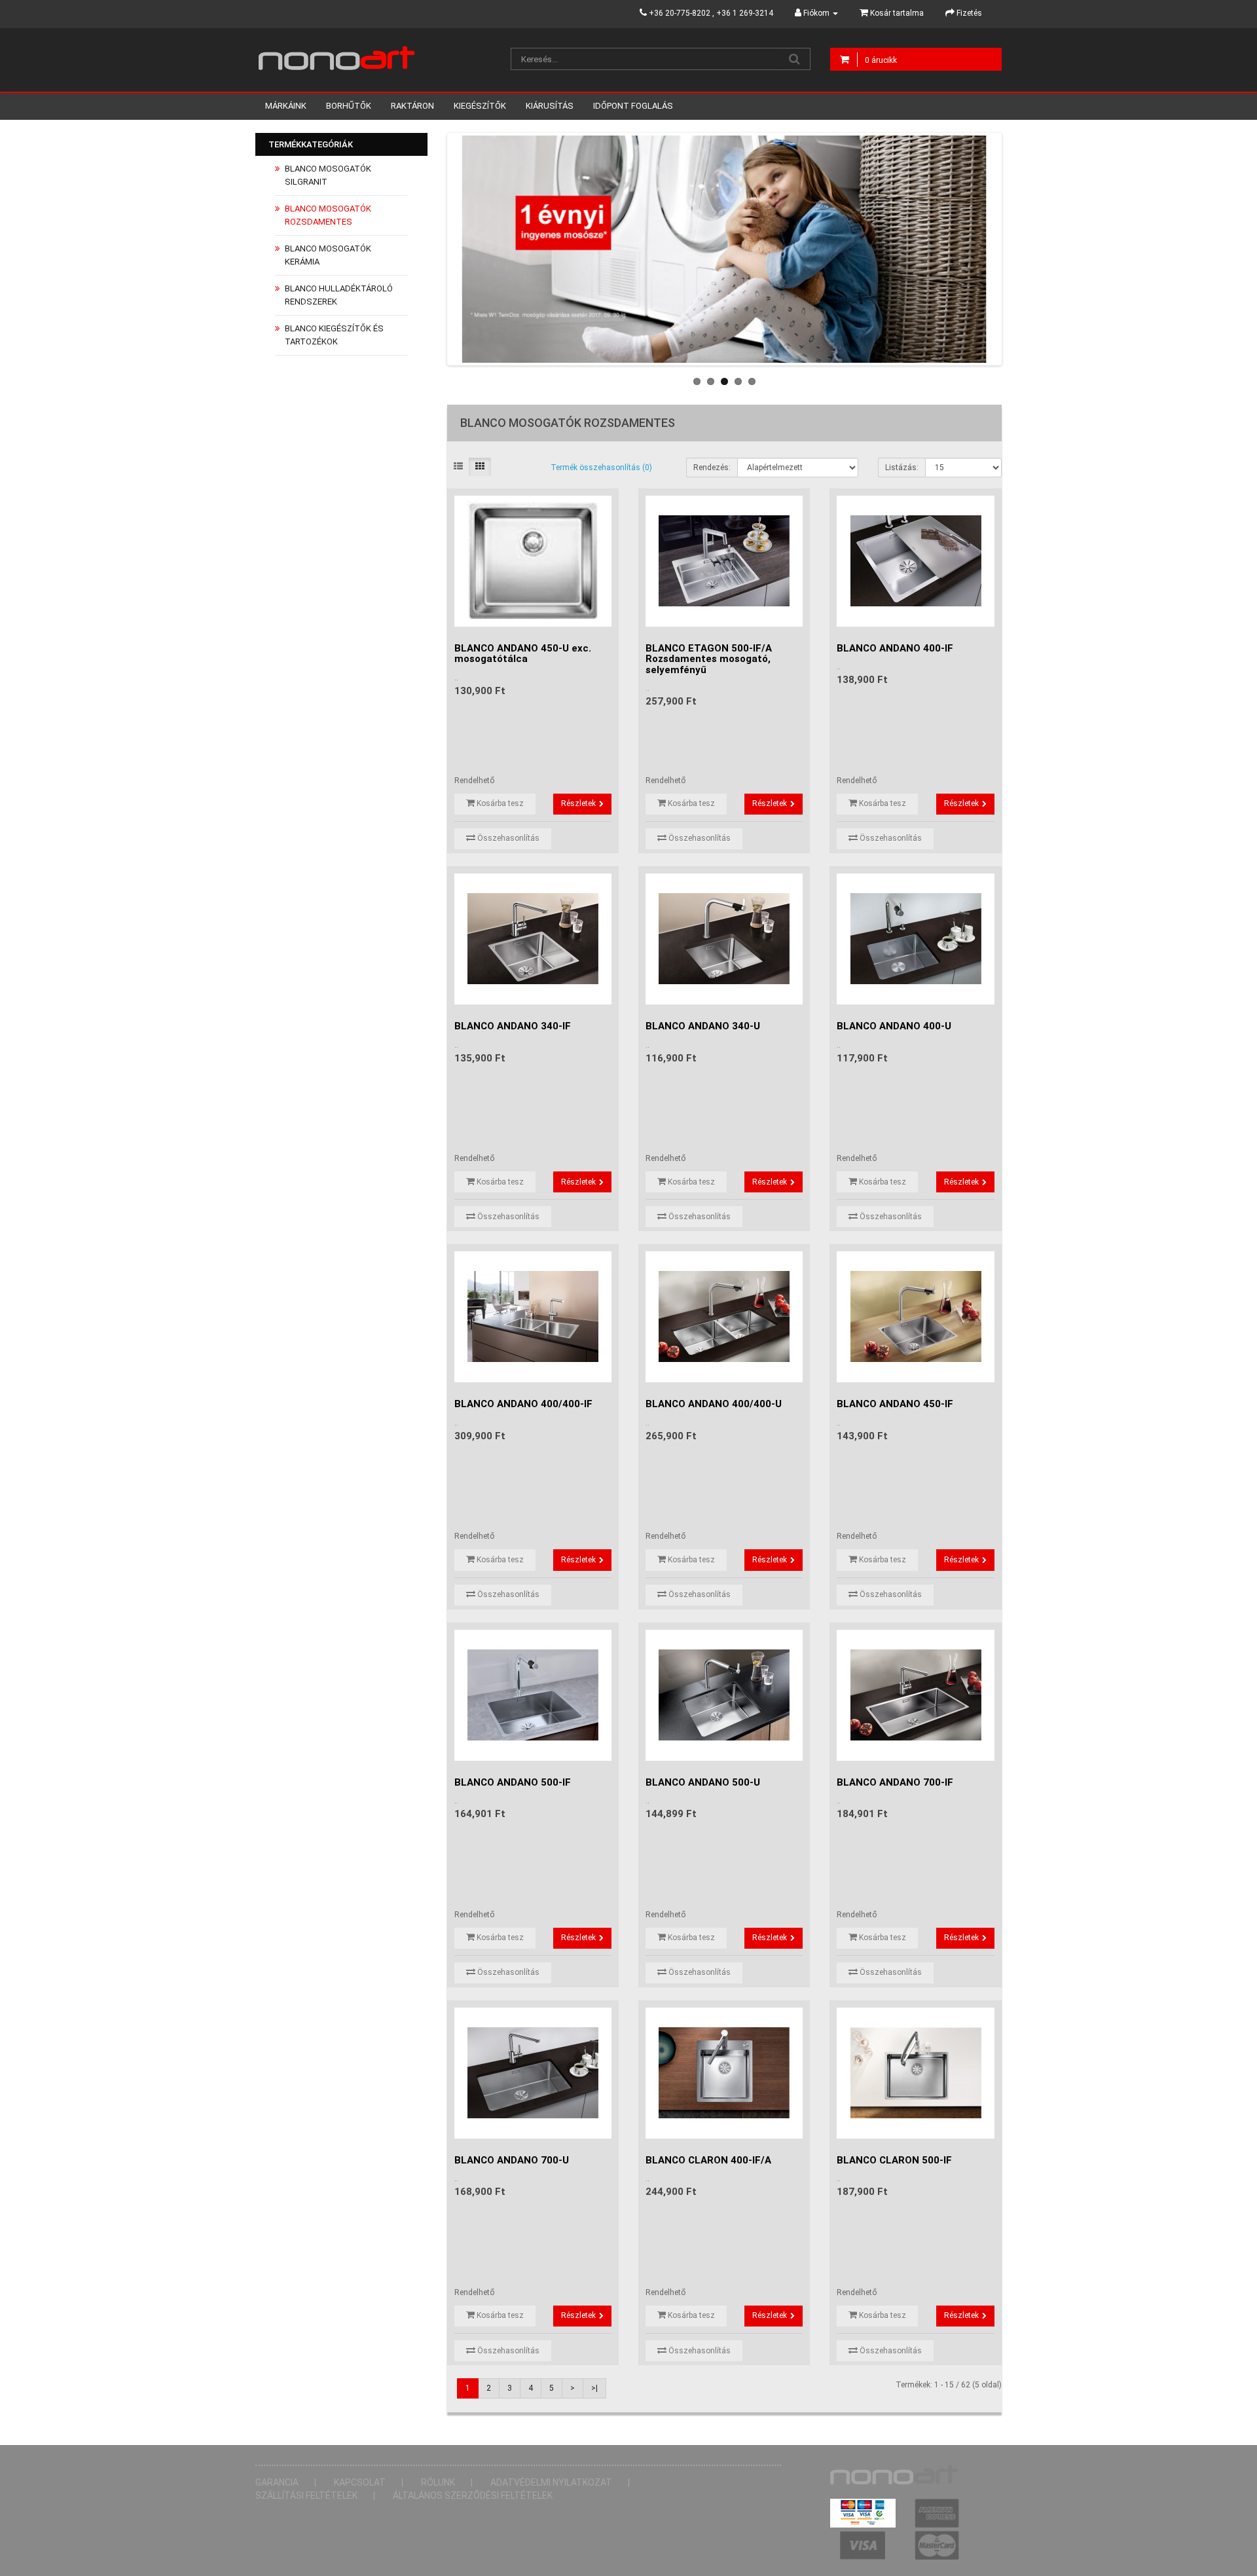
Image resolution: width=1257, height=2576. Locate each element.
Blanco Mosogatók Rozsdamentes (328, 215)
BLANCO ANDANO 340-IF (513, 1026)
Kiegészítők (480, 106)
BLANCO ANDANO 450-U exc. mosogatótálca (523, 654)
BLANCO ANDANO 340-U (703, 1026)
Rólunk (438, 2482)
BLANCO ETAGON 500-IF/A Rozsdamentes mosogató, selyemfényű (709, 659)
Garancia (277, 2482)
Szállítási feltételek (306, 2495)
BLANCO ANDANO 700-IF (895, 1782)
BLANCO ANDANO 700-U (512, 2160)
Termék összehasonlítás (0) (601, 468)
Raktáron (412, 106)
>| (594, 2388)
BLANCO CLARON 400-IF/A (708, 2160)
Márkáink (286, 106)
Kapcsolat (360, 2482)
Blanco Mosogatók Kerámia (328, 255)
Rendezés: (712, 468)
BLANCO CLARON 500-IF (894, 2160)
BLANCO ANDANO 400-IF (895, 648)
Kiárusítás (550, 106)
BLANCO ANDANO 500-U (703, 1782)
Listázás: (902, 468)
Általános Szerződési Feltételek (473, 2495)
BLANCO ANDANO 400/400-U (714, 1404)
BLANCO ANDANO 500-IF (513, 1782)
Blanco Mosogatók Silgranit (328, 175)
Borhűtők (349, 106)
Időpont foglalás (633, 106)
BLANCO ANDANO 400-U (894, 1026)
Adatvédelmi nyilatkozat (551, 2482)
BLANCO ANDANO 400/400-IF (523, 1404)
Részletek (578, 803)
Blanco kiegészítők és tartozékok (334, 335)
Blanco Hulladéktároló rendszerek (339, 295)
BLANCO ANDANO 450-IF (895, 1404)
